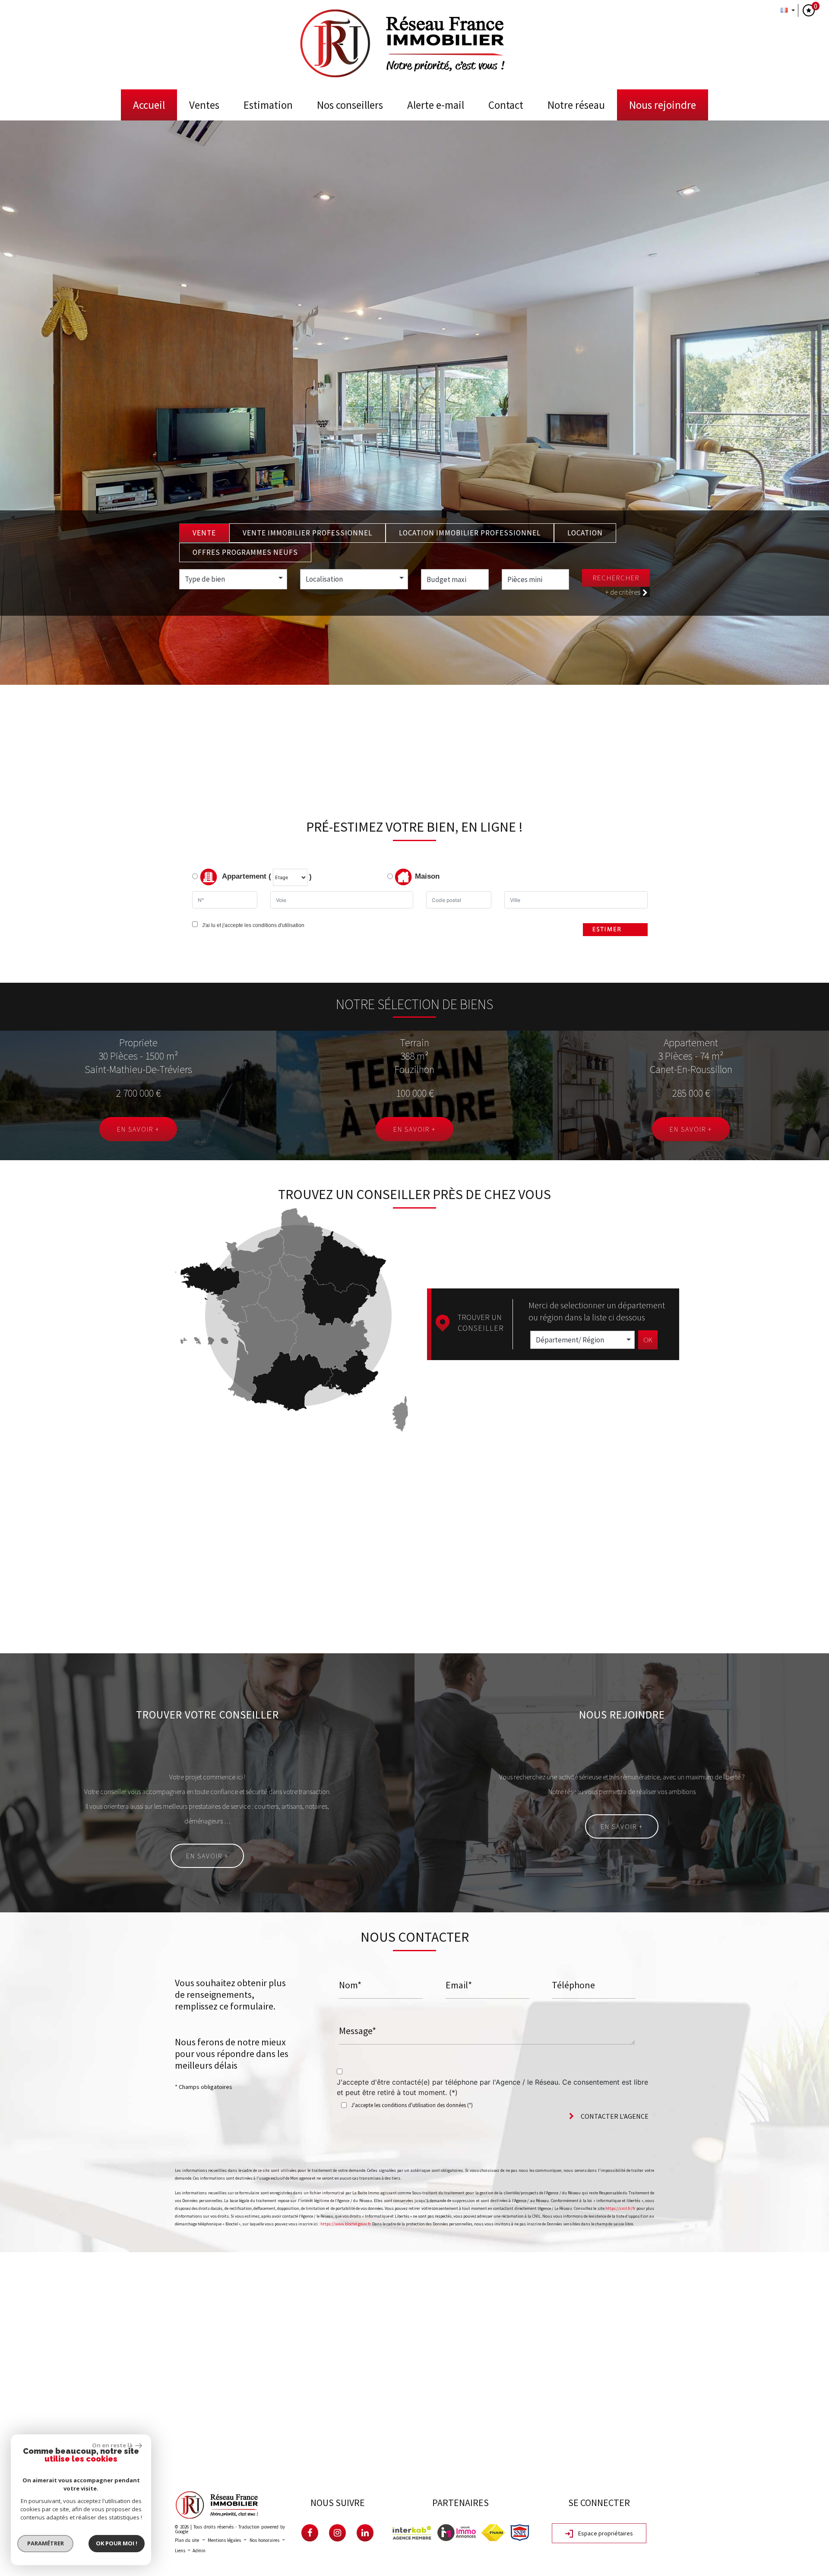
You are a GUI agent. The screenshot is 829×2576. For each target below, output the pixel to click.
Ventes (204, 105)
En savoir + (138, 1129)
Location (585, 533)
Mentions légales (224, 2540)
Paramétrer (46, 2543)
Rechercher (616, 578)
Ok (648, 1340)
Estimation (268, 105)
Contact (506, 105)
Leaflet (745, 2464)
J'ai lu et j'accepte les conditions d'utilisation (252, 925)
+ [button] (12, 2264)
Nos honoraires (264, 2540)
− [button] (12, 2277)
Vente (204, 533)
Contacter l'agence (614, 2116)
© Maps (771, 2464)
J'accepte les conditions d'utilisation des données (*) (412, 2105)
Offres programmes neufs (245, 552)
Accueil (149, 105)
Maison (427, 877)
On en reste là (113, 2445)
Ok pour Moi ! (117, 2543)
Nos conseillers (350, 105)
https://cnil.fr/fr (620, 2208)
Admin (199, 2551)
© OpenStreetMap (808, 2464)
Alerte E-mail (436, 105)
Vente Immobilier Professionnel (307, 533)
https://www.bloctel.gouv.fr (345, 2224)
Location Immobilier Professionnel (470, 533)
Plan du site (187, 2540)
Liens (180, 2551)
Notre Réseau (576, 105)
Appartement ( (246, 877)
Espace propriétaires (605, 2533)
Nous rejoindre (663, 105)
